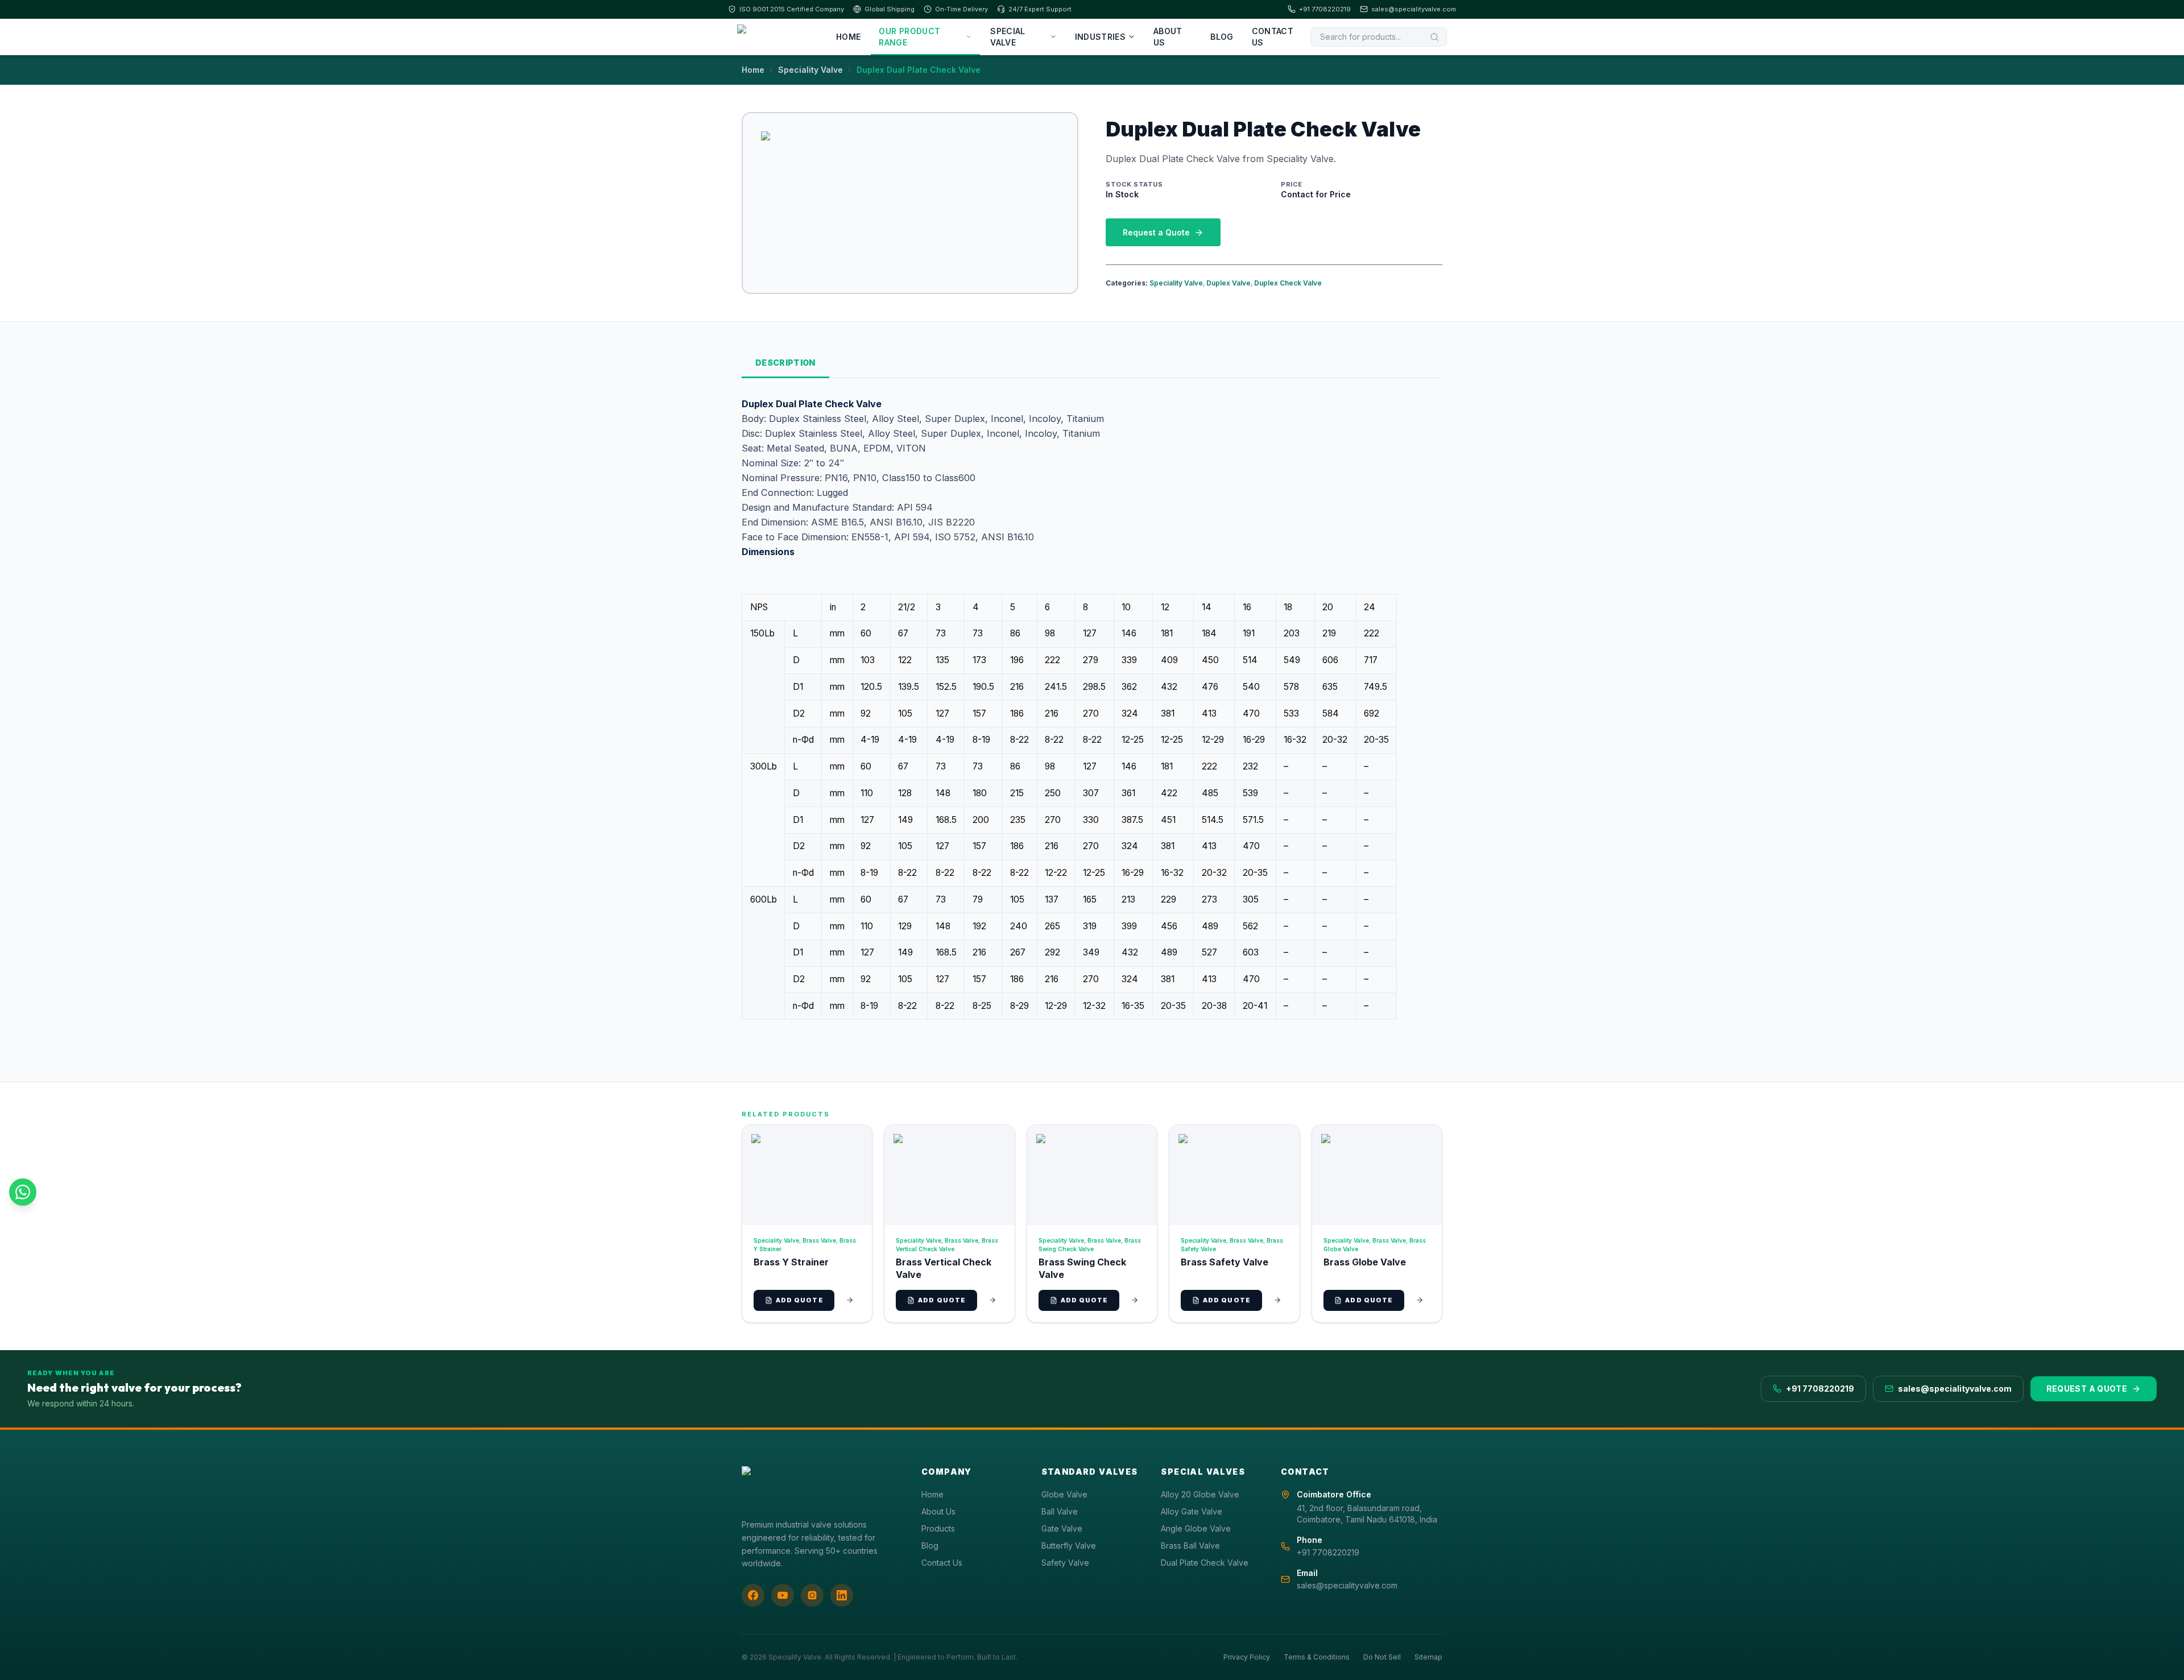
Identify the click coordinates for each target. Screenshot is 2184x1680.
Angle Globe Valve (1196, 1528)
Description (785, 363)
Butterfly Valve (1069, 1545)
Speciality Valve (810, 70)
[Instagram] (812, 1595)
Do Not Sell (1382, 1657)
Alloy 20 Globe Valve (1200, 1494)
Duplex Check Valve (1288, 283)
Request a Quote (1156, 232)
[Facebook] (753, 1595)
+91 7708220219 (1325, 9)
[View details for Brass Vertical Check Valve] (992, 1300)
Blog (1222, 37)
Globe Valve (1064, 1494)
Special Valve (1008, 37)
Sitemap (1428, 1657)
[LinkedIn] (842, 1595)
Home (848, 37)
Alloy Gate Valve (1192, 1511)
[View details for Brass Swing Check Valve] (1135, 1300)
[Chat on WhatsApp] (23, 1192)
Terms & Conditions (1317, 1657)
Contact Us (1273, 37)
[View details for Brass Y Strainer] (850, 1300)
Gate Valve (1062, 1528)
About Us (1168, 37)
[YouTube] (783, 1595)
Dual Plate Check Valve (1205, 1563)
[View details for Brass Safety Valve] (1277, 1300)
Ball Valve (1060, 1511)
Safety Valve (1065, 1563)
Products (938, 1528)
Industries (1101, 37)
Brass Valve (819, 1240)
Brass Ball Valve (1190, 1545)
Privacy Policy (1247, 1657)
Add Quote (800, 1300)
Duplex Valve (1228, 283)
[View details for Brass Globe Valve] (1420, 1300)
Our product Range (909, 37)
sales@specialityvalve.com (1414, 9)
